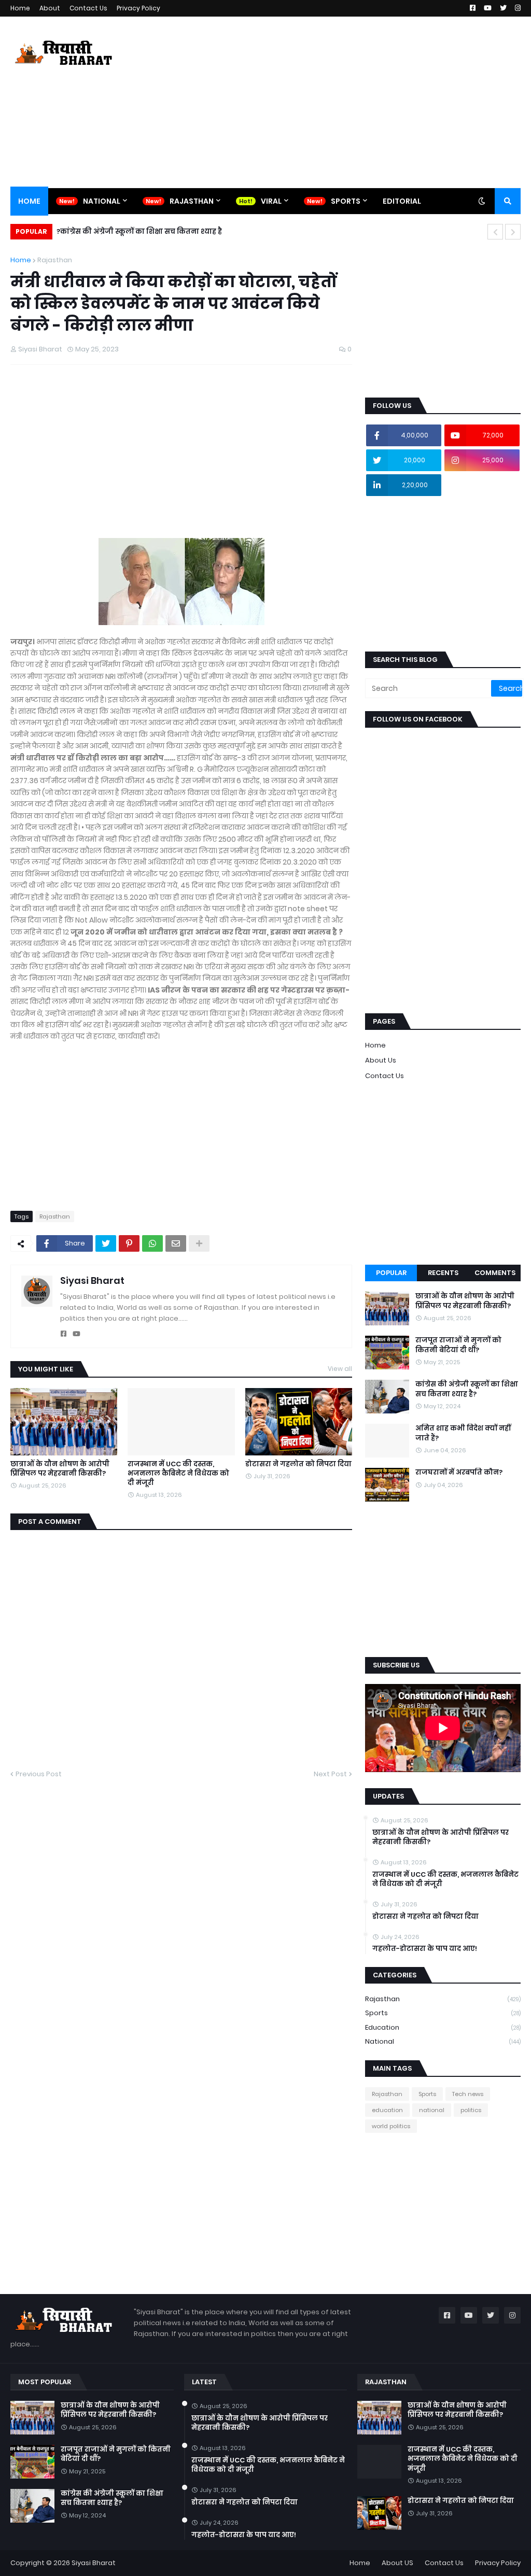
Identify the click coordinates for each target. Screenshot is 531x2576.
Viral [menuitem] (271, 201)
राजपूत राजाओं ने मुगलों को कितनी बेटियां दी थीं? (458, 1345)
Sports (443, 2013)
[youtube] (76, 1334)
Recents (443, 1273)
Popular (391, 1273)
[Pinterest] (129, 1243)
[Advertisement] (332, 102)
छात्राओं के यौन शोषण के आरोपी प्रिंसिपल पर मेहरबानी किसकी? (60, 1469)
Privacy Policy (138, 8)
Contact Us (88, 8)
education (443, 2027)
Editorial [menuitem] (402, 201)
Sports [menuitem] (346, 201)
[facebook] (64, 1334)
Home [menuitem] (29, 201)
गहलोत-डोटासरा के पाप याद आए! (425, 1949)
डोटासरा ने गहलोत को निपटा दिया (298, 1464)
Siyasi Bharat (92, 1280)
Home (20, 8)
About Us (381, 1060)
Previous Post (39, 1774)
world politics (391, 2126)
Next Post (330, 1774)
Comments (495, 1273)
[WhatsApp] (152, 1243)
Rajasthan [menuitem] (192, 201)
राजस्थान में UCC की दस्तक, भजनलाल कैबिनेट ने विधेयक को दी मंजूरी (178, 1474)
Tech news (468, 2094)
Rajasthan (55, 260)
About (50, 8)
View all (340, 1369)
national (443, 2041)
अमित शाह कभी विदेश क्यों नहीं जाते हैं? (463, 1433)
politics (471, 2110)
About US (397, 2563)
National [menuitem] (102, 201)
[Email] (176, 1243)
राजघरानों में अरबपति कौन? (459, 1473)
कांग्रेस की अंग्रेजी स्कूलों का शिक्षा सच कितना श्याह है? (139, 231)
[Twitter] (106, 1243)
